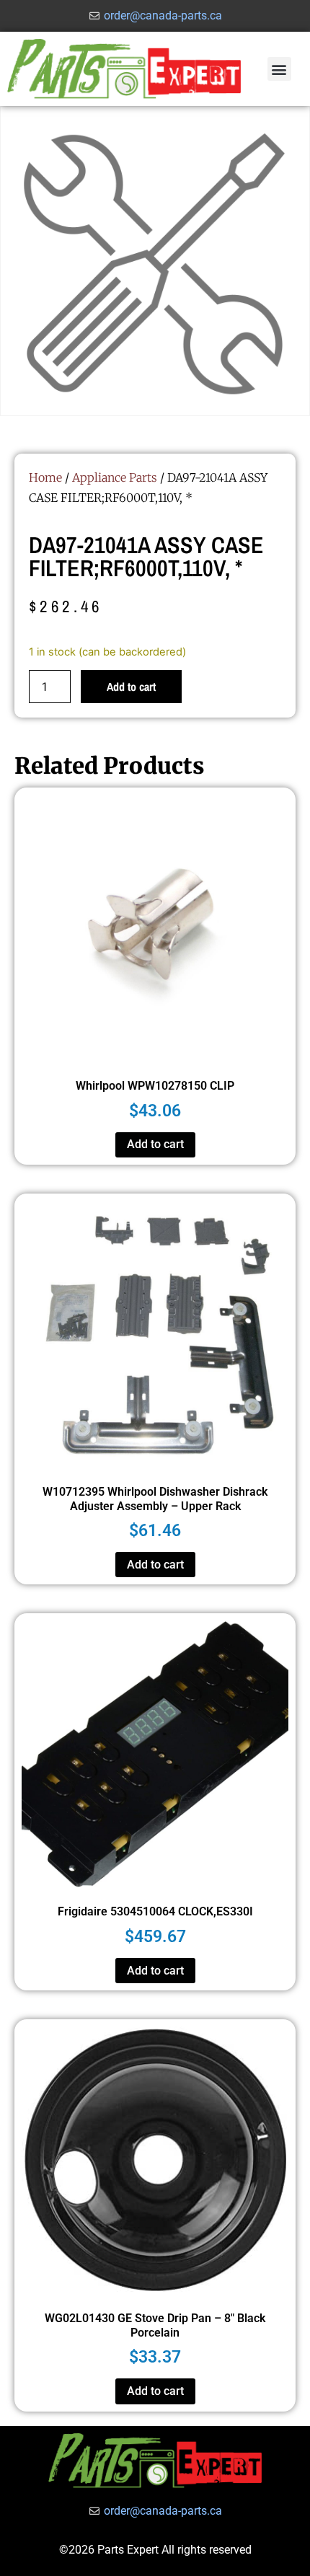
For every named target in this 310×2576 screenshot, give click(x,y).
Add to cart (131, 687)
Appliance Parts (115, 477)
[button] (279, 69)
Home (45, 477)
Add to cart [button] (155, 1144)
